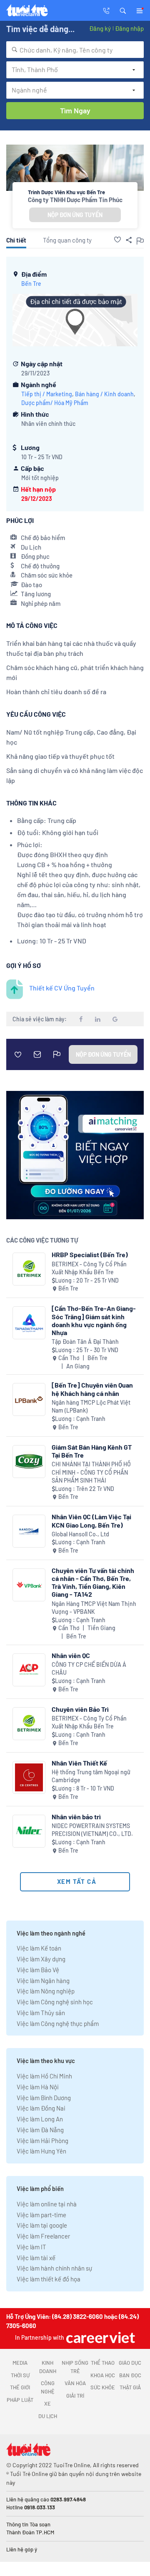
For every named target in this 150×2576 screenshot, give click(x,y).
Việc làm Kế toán (39, 1948)
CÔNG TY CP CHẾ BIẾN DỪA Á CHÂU (89, 1669)
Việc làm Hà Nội (38, 2087)
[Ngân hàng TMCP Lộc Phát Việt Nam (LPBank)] (29, 1399)
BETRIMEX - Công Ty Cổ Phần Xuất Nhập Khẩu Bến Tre (89, 1268)
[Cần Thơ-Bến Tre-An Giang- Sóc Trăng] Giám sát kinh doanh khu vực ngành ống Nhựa (94, 1320)
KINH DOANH (48, 2367)
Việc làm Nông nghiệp (46, 1991)
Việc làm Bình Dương (44, 2098)
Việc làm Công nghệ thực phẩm (58, 2023)
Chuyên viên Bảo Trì (80, 1709)
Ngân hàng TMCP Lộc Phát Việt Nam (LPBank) (91, 1407)
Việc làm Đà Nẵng (40, 2130)
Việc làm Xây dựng (41, 1959)
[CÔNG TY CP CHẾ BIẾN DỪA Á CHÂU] (29, 1670)
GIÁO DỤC (130, 2363)
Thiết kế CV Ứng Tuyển (62, 988)
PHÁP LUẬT (20, 2400)
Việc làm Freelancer (43, 2236)
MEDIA (20, 2363)
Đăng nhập (129, 28)
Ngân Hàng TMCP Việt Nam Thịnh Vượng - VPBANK (94, 1608)
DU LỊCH (48, 2416)
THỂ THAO (103, 2363)
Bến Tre (31, 284)
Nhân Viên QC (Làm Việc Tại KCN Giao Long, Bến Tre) (91, 1521)
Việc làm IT (31, 2247)
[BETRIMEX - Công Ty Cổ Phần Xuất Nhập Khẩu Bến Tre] (29, 1269)
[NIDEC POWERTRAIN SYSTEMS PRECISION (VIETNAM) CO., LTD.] (29, 1831)
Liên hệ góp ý (22, 2549)
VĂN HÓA (75, 2383)
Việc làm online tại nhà (47, 2204)
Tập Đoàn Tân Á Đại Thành (85, 1342)
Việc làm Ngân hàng (43, 1981)
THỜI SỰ (20, 2375)
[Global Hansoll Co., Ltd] (29, 1531)
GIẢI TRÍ (75, 2396)
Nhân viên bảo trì (76, 1817)
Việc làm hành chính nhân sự (54, 2268)
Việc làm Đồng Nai (41, 2108)
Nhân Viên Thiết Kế (79, 1763)
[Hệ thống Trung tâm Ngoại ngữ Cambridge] (29, 1777)
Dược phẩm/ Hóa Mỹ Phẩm (55, 403)
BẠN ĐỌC (130, 2375)
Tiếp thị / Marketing (47, 394)
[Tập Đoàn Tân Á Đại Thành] (29, 1323)
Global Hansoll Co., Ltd (80, 1534)
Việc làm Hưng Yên (41, 2151)
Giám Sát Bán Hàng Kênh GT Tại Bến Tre (92, 1451)
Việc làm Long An (40, 2119)
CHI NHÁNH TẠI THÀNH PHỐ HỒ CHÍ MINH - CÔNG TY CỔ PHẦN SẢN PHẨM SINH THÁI (91, 1472)
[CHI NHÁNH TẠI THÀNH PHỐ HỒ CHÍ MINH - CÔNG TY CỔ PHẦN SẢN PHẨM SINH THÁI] (29, 1462)
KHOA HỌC (103, 2375)
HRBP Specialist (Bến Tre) (90, 1254)
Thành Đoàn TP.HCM (30, 2532)
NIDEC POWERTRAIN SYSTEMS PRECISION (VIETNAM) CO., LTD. (92, 1830)
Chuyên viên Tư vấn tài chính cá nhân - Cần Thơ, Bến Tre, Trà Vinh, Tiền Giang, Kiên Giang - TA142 (93, 1582)
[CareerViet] (100, 2337)
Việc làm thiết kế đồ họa (49, 2279)
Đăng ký (100, 28)
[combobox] (75, 50)
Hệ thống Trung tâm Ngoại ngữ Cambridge (91, 1776)
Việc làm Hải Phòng (42, 2141)
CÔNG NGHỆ (48, 2387)
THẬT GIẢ (130, 2387)
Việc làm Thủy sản (41, 2013)
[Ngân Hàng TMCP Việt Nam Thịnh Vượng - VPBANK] (29, 1585)
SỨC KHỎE (103, 2387)
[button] (123, 10)
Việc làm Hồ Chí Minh (44, 2076)
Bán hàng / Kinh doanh (104, 394)
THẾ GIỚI (20, 2387)
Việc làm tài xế (36, 2258)
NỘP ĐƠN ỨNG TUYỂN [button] (75, 215)
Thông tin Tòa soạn (28, 2524)
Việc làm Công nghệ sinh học (55, 2002)
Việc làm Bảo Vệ (38, 1970)
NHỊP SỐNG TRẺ (75, 2367)
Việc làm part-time (41, 2215)
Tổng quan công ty (67, 240)
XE (47, 2403)
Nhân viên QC (71, 1655)
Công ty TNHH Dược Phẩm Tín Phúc (75, 200)
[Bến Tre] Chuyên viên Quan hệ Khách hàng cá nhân (92, 1389)
